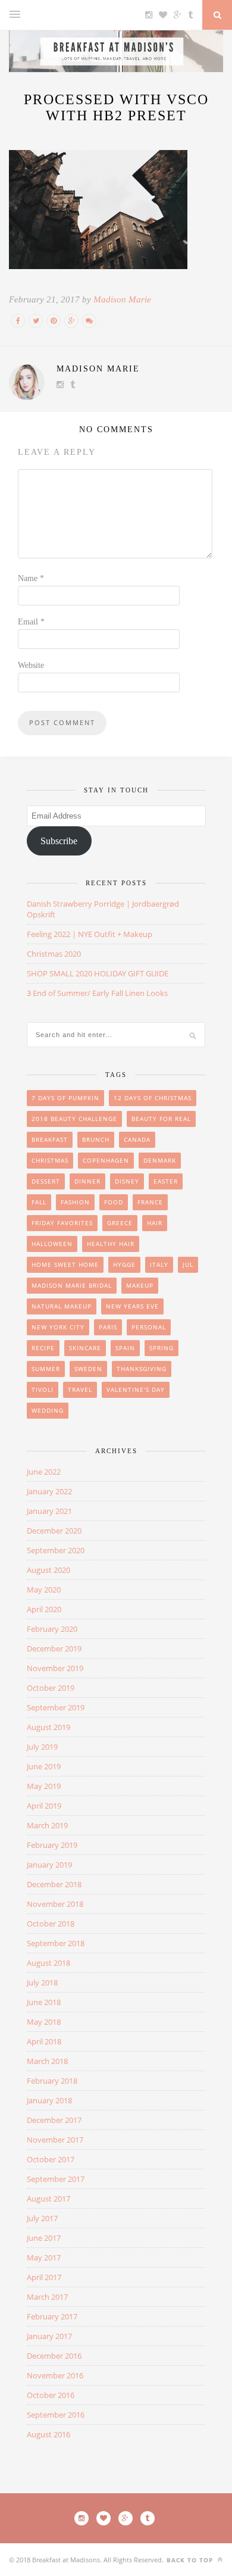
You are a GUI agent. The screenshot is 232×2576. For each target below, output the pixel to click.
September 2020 (56, 1550)
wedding (48, 1410)
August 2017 (48, 2199)
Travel (80, 1390)
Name (31, 578)
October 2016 (51, 2395)
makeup (140, 1285)
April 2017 (44, 2277)
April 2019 (44, 1806)
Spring (162, 1348)
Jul (188, 1264)
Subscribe (59, 841)
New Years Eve (132, 1306)
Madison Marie (122, 299)
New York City (58, 1327)
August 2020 (48, 1570)
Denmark (160, 1160)
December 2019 (54, 1648)
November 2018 (55, 1904)
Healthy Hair (111, 1244)
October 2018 (51, 1924)
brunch (96, 1139)
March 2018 (47, 2061)
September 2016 (56, 2415)
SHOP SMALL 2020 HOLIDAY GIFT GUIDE (98, 973)
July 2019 (42, 1747)
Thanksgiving (142, 1369)
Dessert (46, 1181)
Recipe (43, 1348)
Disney (127, 1181)
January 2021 (49, 1511)
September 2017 (56, 2179)
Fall (39, 1202)
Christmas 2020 (54, 954)
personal (149, 1327)
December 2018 (54, 1884)
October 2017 (51, 2159)
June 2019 (44, 1766)
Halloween (52, 1244)
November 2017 (55, 2140)
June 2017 (44, 2238)
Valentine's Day (136, 1390)
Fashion (75, 1202)
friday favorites (62, 1223)
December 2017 (54, 2120)
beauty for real (161, 1119)
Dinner (87, 1181)
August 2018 (48, 1963)
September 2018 (56, 1943)
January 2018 (49, 2100)
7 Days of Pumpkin (65, 1098)
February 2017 (52, 2316)
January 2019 (49, 1865)
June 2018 (44, 2002)
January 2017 (49, 2336)
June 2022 (44, 1472)
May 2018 (44, 2022)
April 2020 (44, 1609)
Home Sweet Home (65, 1264)
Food (114, 1202)
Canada (137, 1139)
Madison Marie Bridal (72, 1285)
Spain (125, 1348)
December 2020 (54, 1531)
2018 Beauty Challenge (74, 1119)
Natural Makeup (62, 1306)
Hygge (124, 1264)
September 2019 (56, 1707)
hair (155, 1223)
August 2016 (48, 2434)
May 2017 (44, 2257)
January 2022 (49, 1491)
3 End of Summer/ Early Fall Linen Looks (97, 993)
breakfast (50, 1139)
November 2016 (55, 2375)
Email (31, 622)
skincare (85, 1348)
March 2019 (47, 1825)
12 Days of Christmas (153, 1098)
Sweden (88, 1369)
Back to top (191, 2560)
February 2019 (52, 1845)
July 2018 (42, 1982)
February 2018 (52, 2081)
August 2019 (48, 1727)
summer (46, 1369)
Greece (120, 1223)
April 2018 (44, 2041)
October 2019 (51, 1688)
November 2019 (55, 1668)
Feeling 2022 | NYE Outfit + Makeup (90, 934)
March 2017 (47, 2297)
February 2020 (52, 1629)
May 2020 (44, 1590)
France (150, 1202)
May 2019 (44, 1786)
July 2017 (42, 2218)
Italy (159, 1264)
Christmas (50, 1160)
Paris (108, 1327)
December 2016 (54, 2356)
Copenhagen (106, 1160)
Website (31, 665)
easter (166, 1181)
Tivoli (43, 1390)
